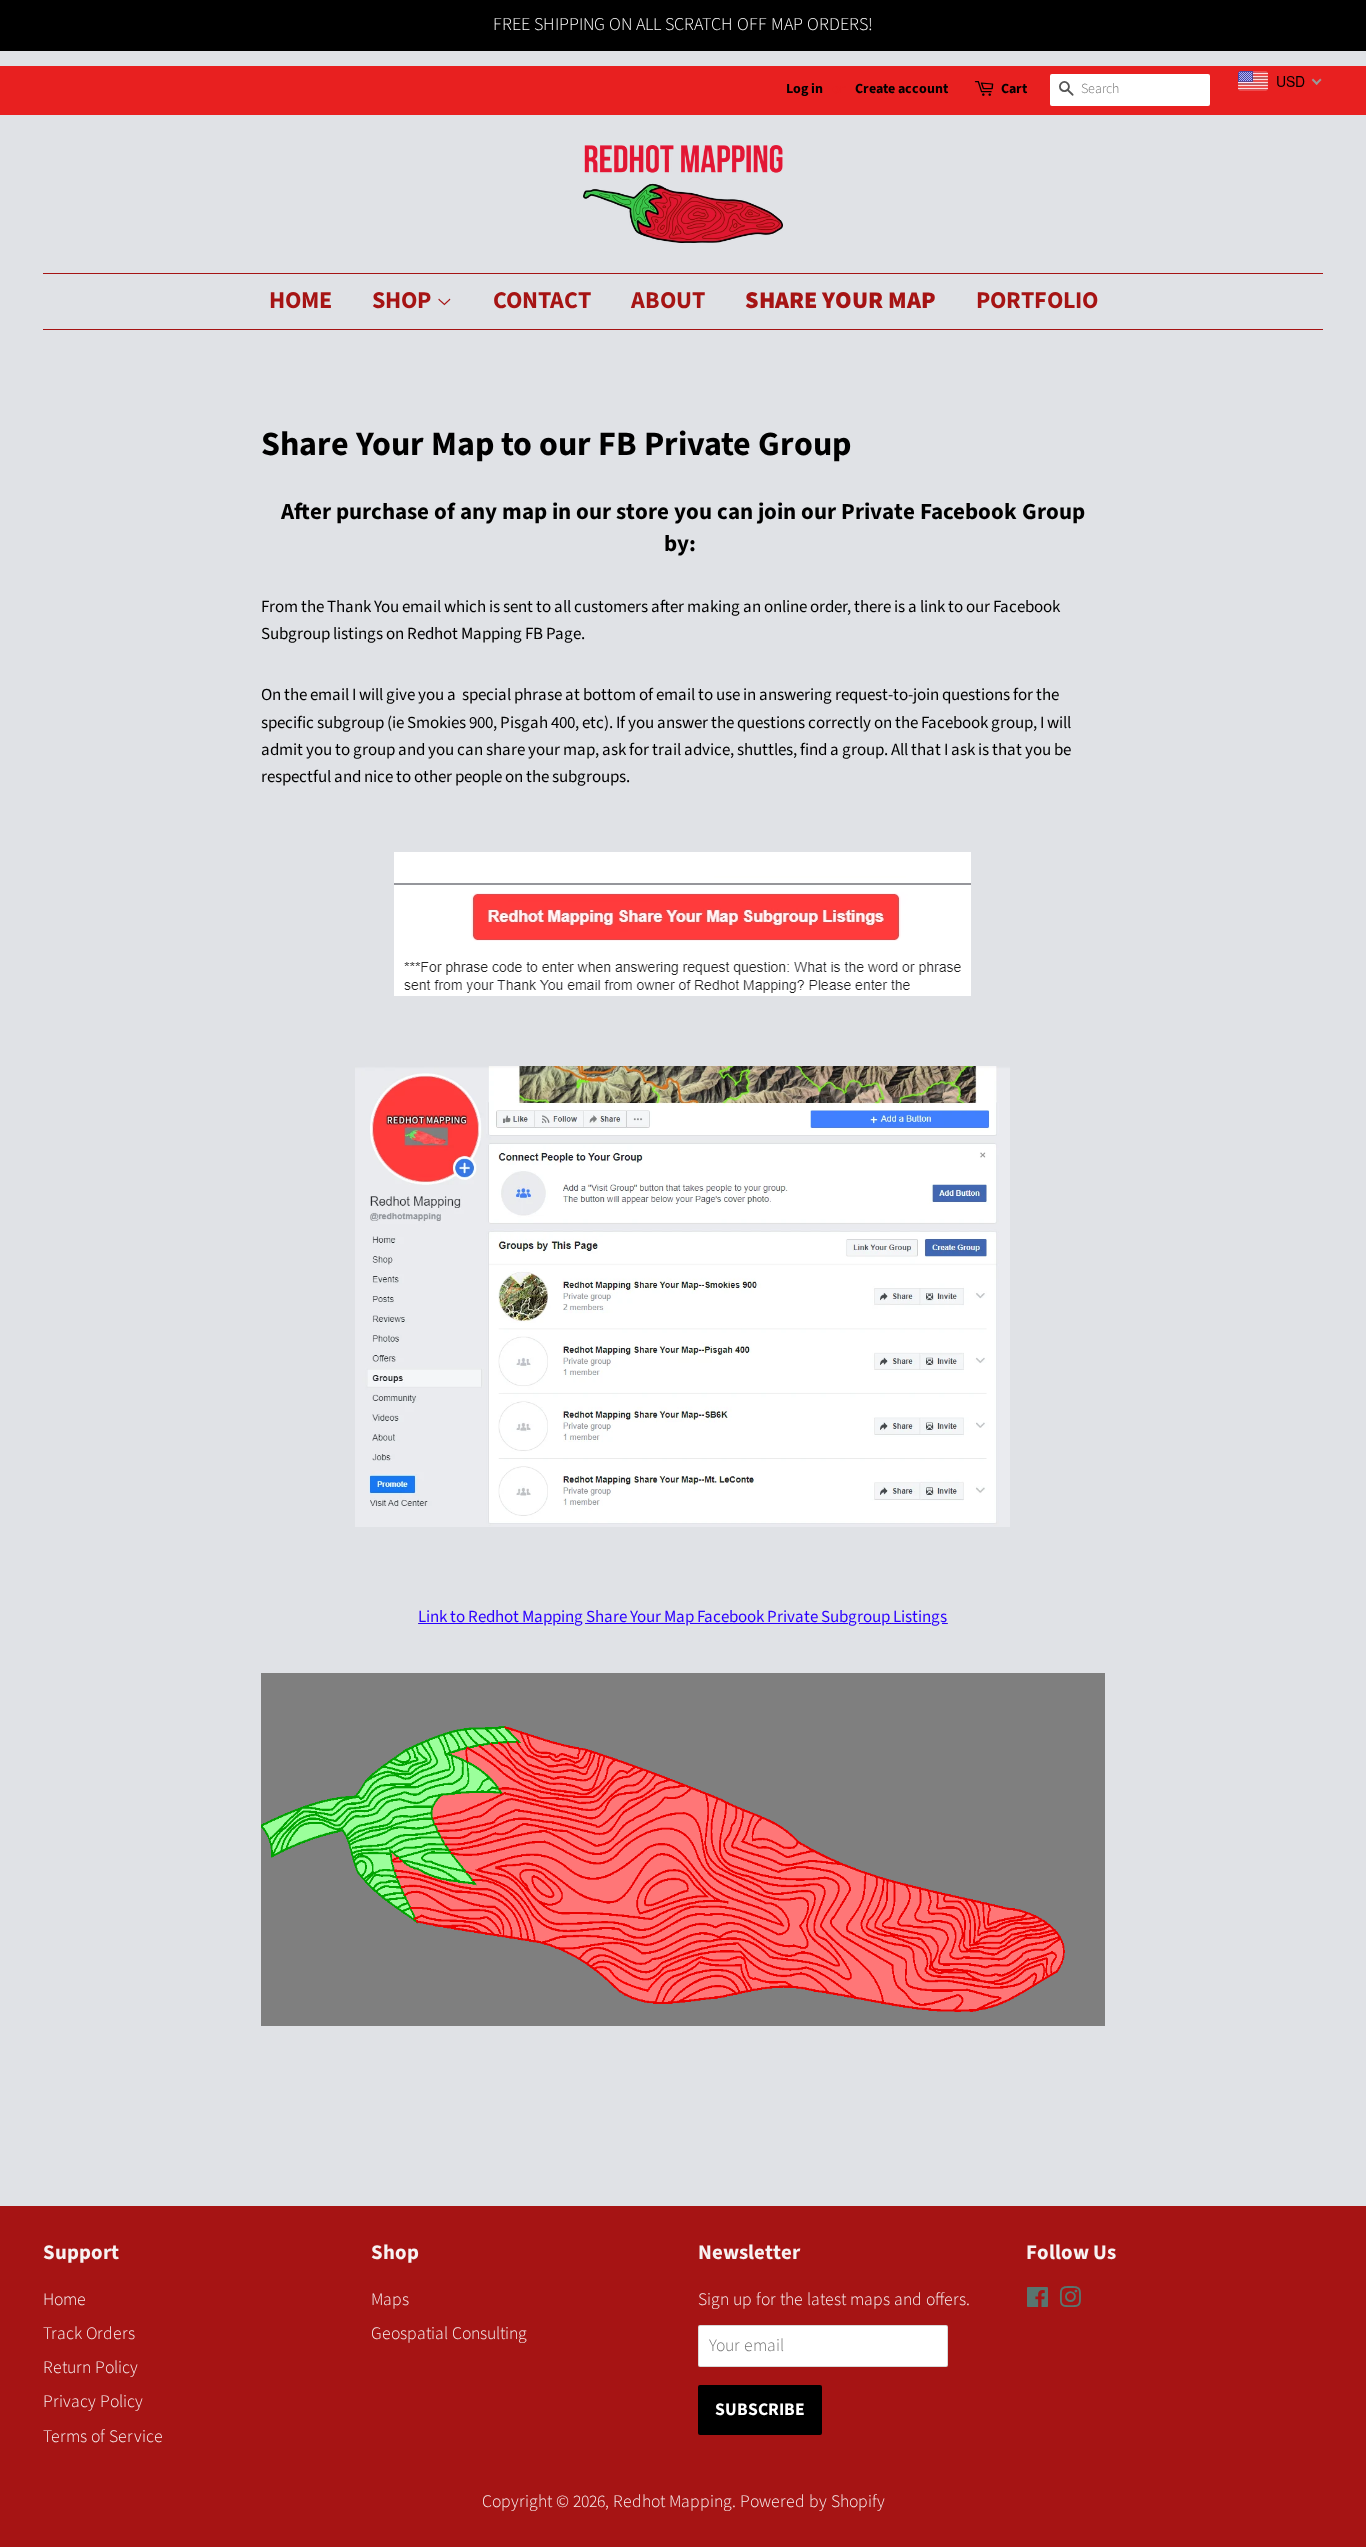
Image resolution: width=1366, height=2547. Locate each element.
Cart (1014, 89)
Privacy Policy (93, 2401)
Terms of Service (103, 2436)
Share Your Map (840, 300)
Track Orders (89, 2333)
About (668, 300)
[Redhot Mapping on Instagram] (1070, 2300)
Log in (804, 89)
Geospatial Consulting (449, 2333)
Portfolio (1037, 300)
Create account (901, 89)
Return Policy (90, 2367)
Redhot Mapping (672, 2501)
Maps (390, 2299)
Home (300, 300)
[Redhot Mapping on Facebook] (1037, 2300)
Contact (542, 300)
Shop (404, 300)
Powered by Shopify (812, 2501)
